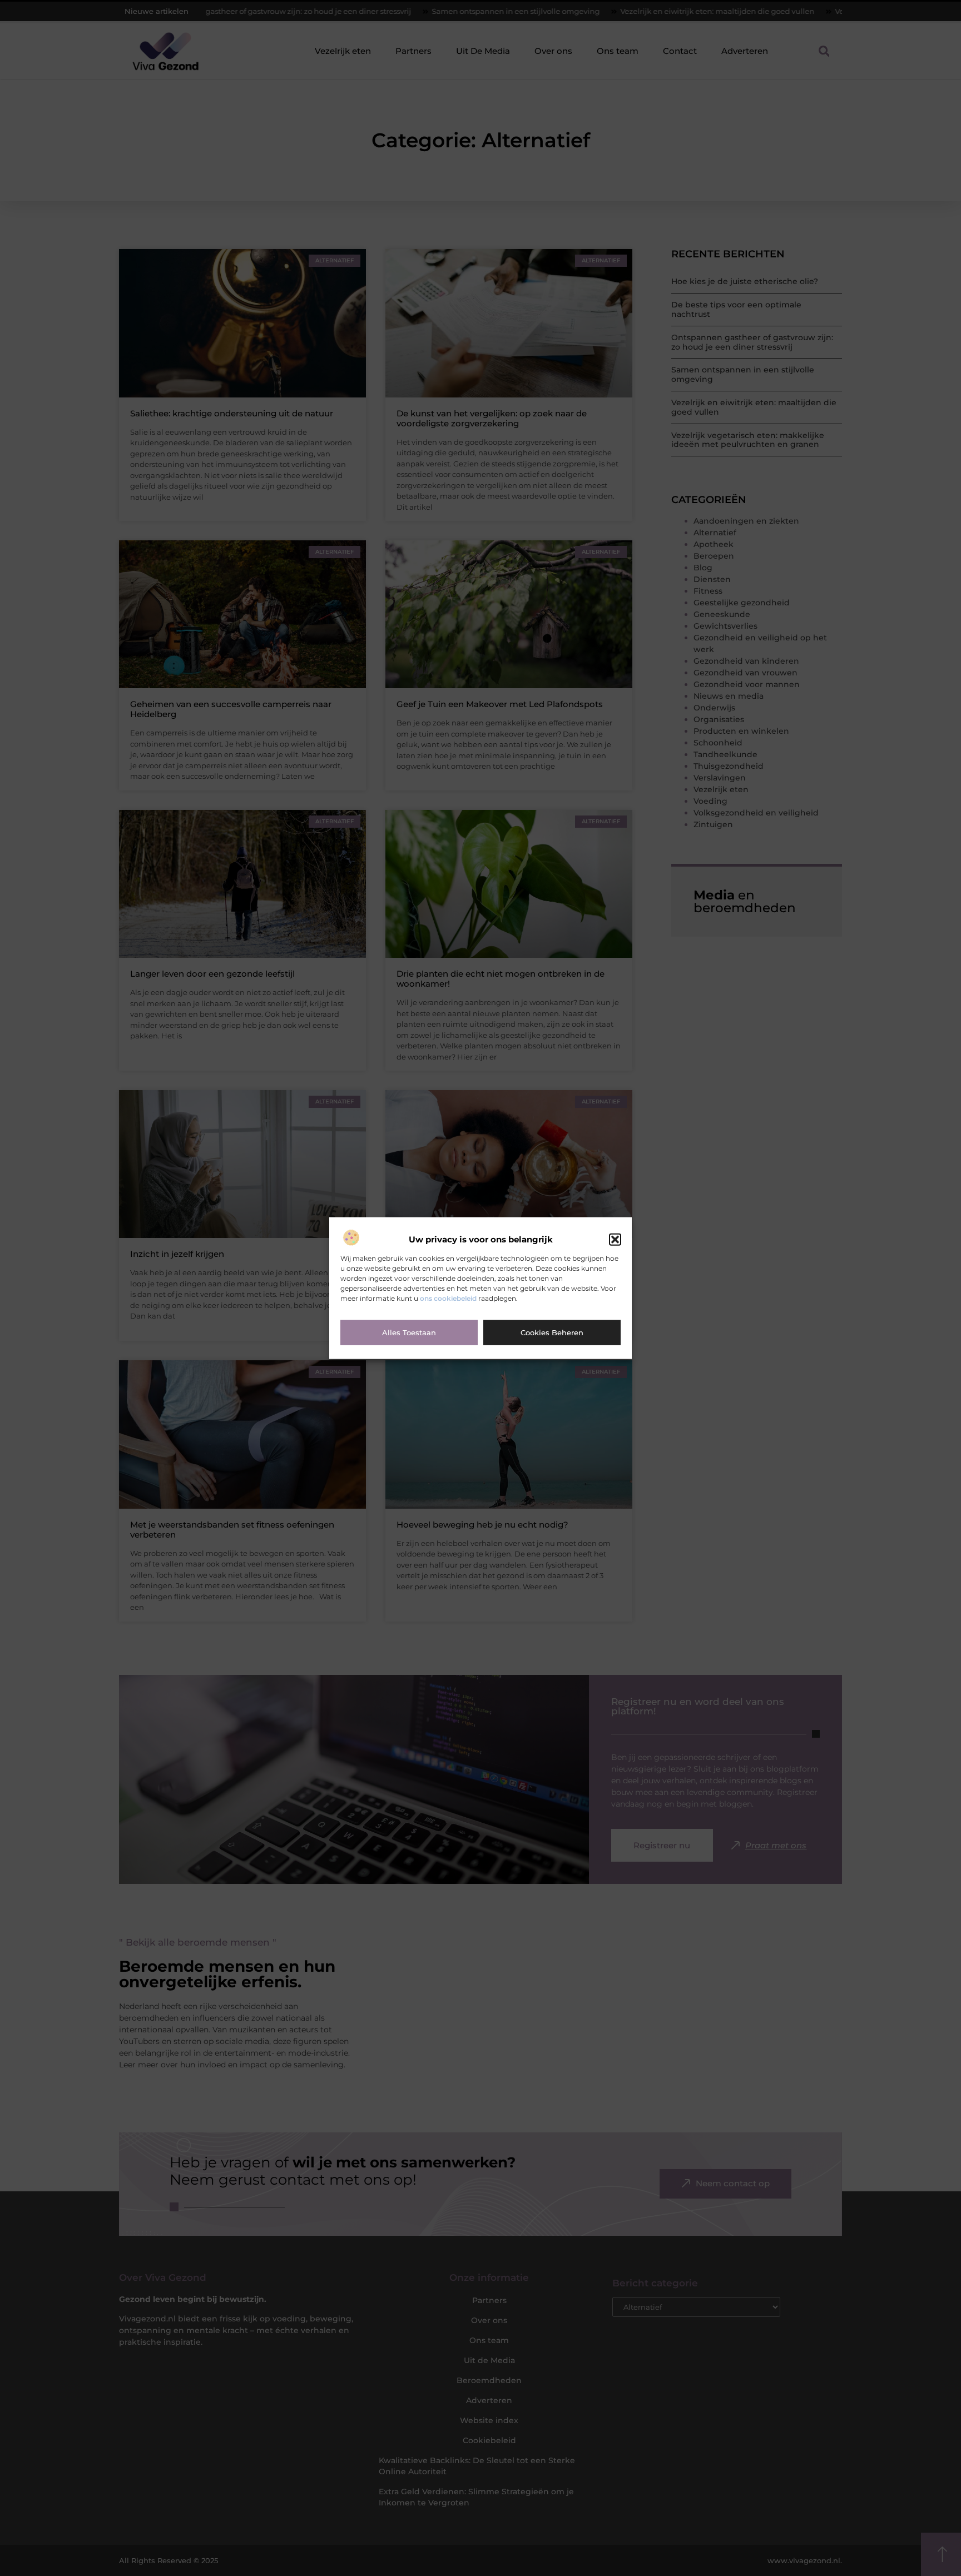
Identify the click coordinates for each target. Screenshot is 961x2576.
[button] (615, 1240)
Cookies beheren (552, 1332)
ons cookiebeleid (448, 1298)
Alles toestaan (409, 1332)
